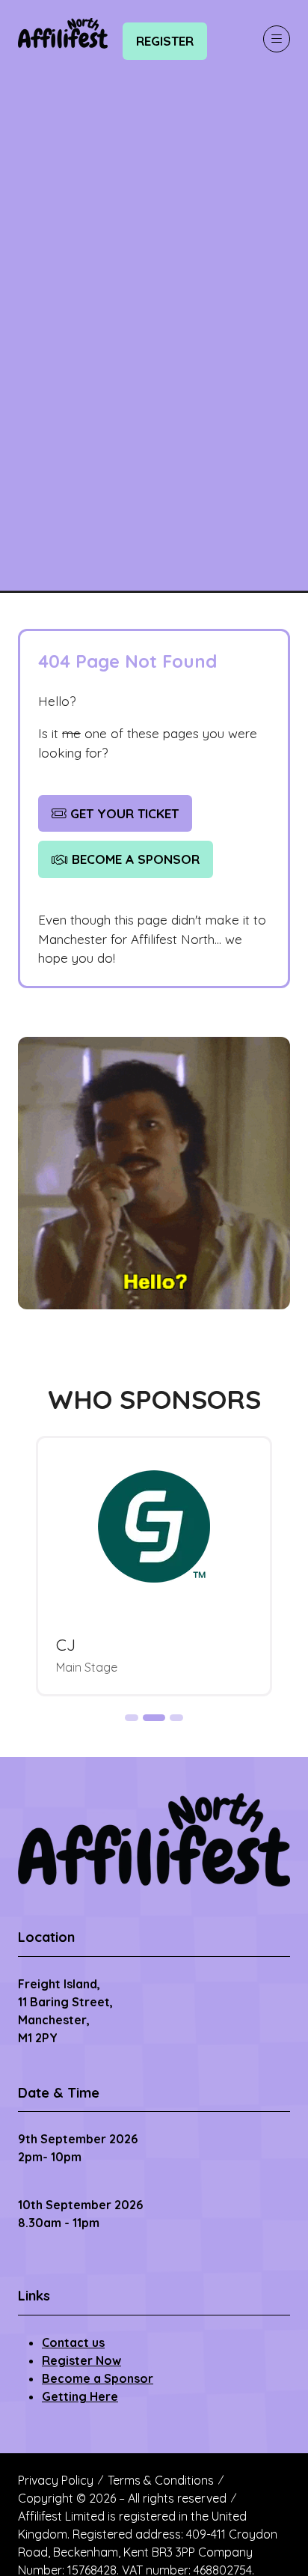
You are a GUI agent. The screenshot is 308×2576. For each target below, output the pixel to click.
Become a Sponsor (98, 2378)
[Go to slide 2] (154, 1718)
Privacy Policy (56, 2480)
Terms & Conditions (161, 2480)
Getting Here (80, 2396)
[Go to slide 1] (132, 1718)
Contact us (73, 2342)
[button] (165, 41)
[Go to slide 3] (176, 1718)
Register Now (81, 2360)
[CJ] (154, 1566)
